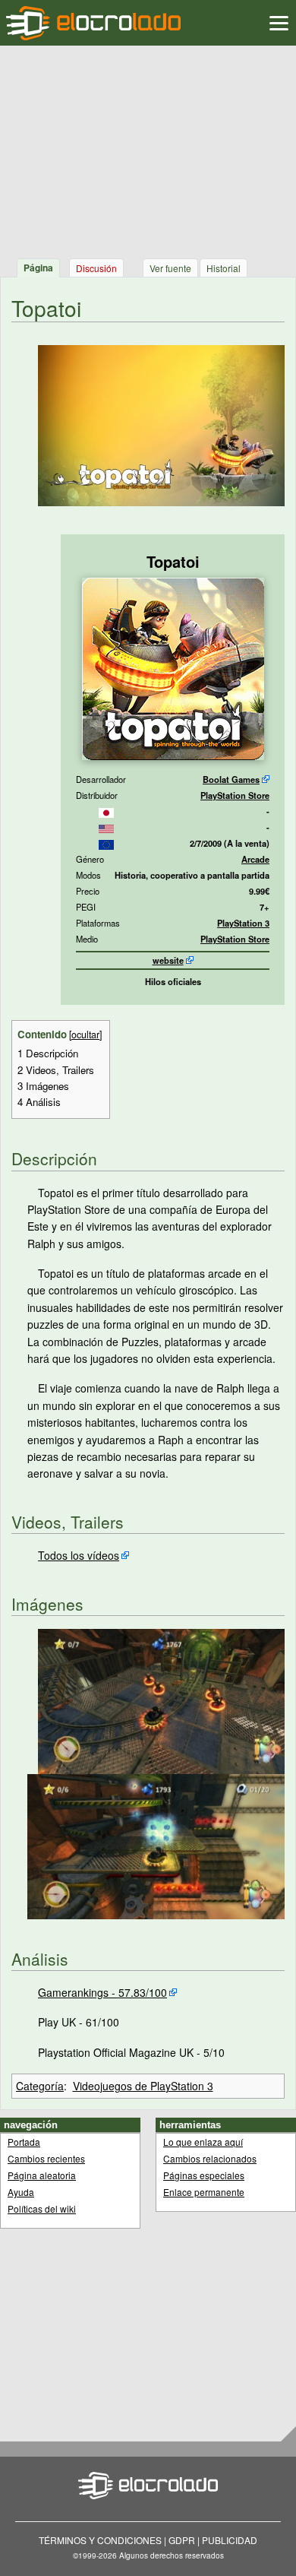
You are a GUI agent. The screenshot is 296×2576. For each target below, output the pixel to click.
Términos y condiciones (100, 2540)
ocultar (85, 1035)
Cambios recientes (46, 2158)
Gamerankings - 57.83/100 (102, 1992)
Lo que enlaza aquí (203, 2142)
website (168, 960)
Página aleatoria (42, 2175)
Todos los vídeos (79, 1555)
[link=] (106, 811)
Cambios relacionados (210, 2158)
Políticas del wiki (42, 2208)
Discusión (96, 268)
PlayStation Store (235, 795)
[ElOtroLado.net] (93, 23)
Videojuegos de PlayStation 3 (143, 2086)
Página (38, 268)
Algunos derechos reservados (172, 2555)
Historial (224, 268)
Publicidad (230, 2540)
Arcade (255, 859)
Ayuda (21, 2192)
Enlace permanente (204, 2192)
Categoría (40, 2086)
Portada (24, 2142)
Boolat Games (231, 779)
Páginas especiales (204, 2175)
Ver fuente (170, 268)
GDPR (182, 2540)
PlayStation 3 (243, 923)
